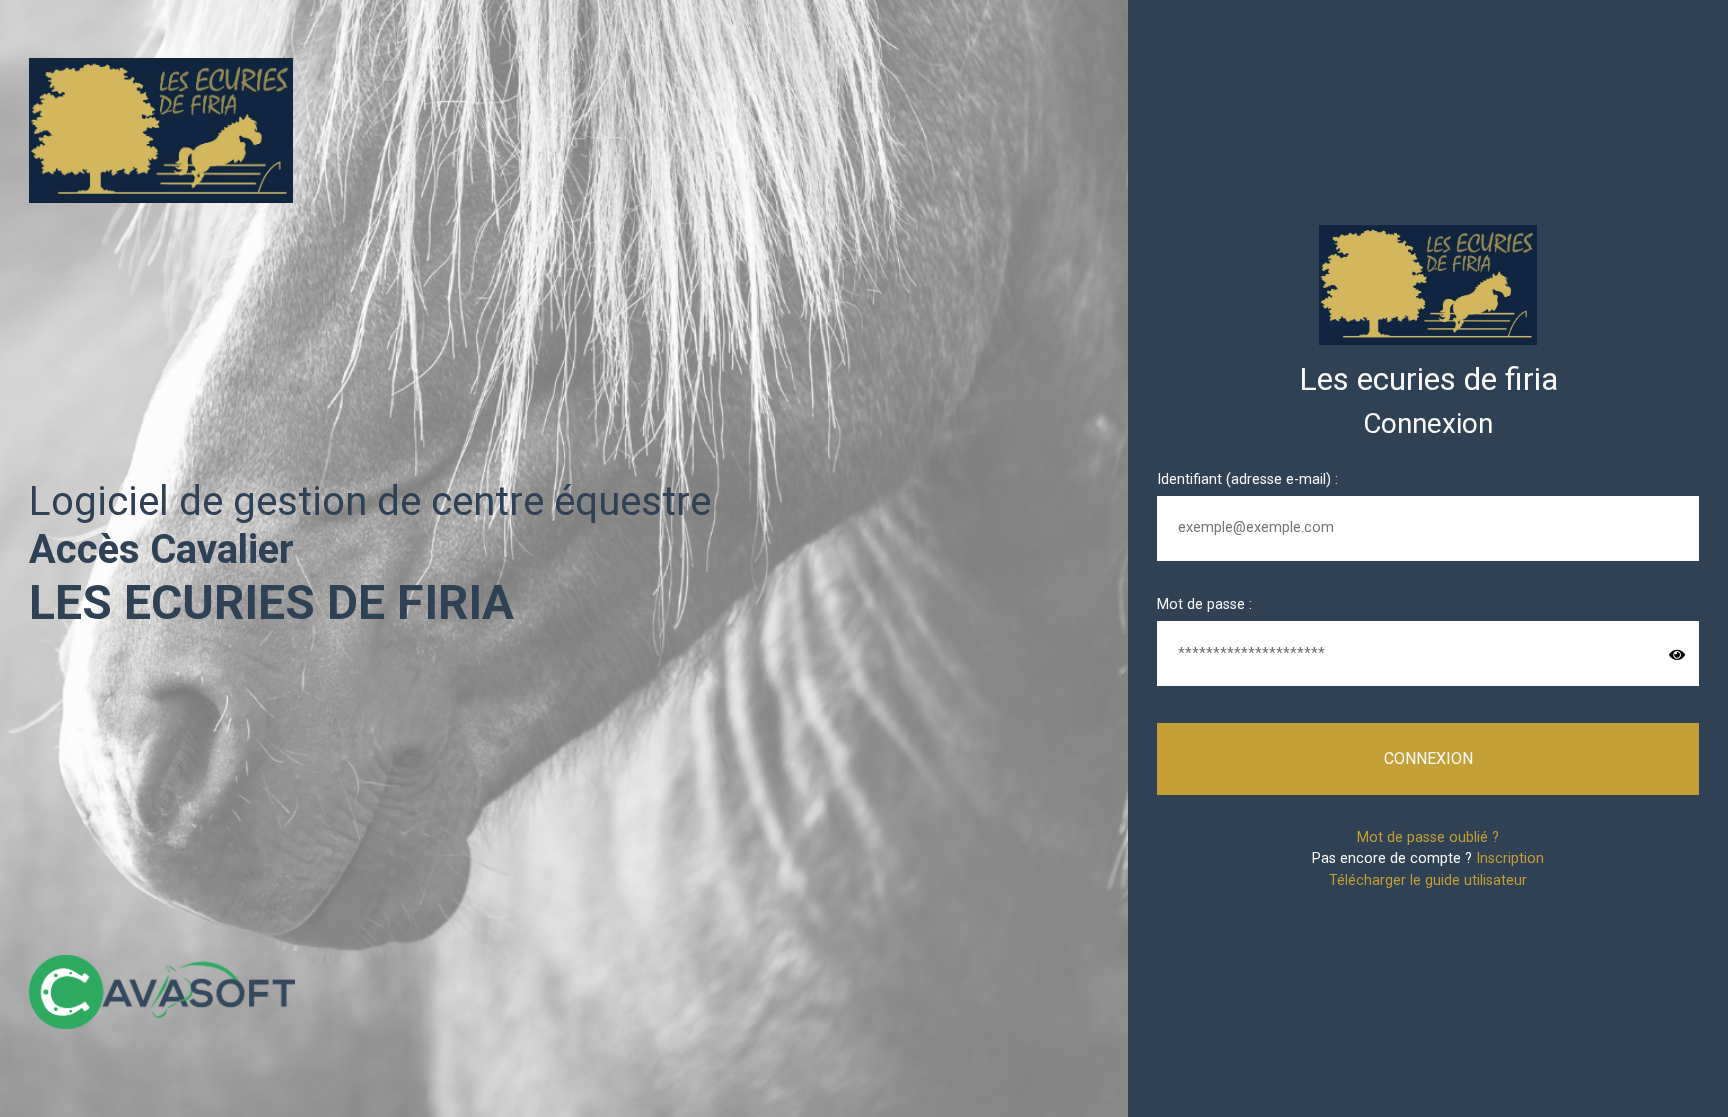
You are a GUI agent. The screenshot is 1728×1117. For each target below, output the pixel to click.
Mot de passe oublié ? (1428, 837)
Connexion (1428, 758)
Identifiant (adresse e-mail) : (1247, 479)
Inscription (1510, 858)
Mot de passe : (1204, 604)
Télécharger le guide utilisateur (1428, 880)
